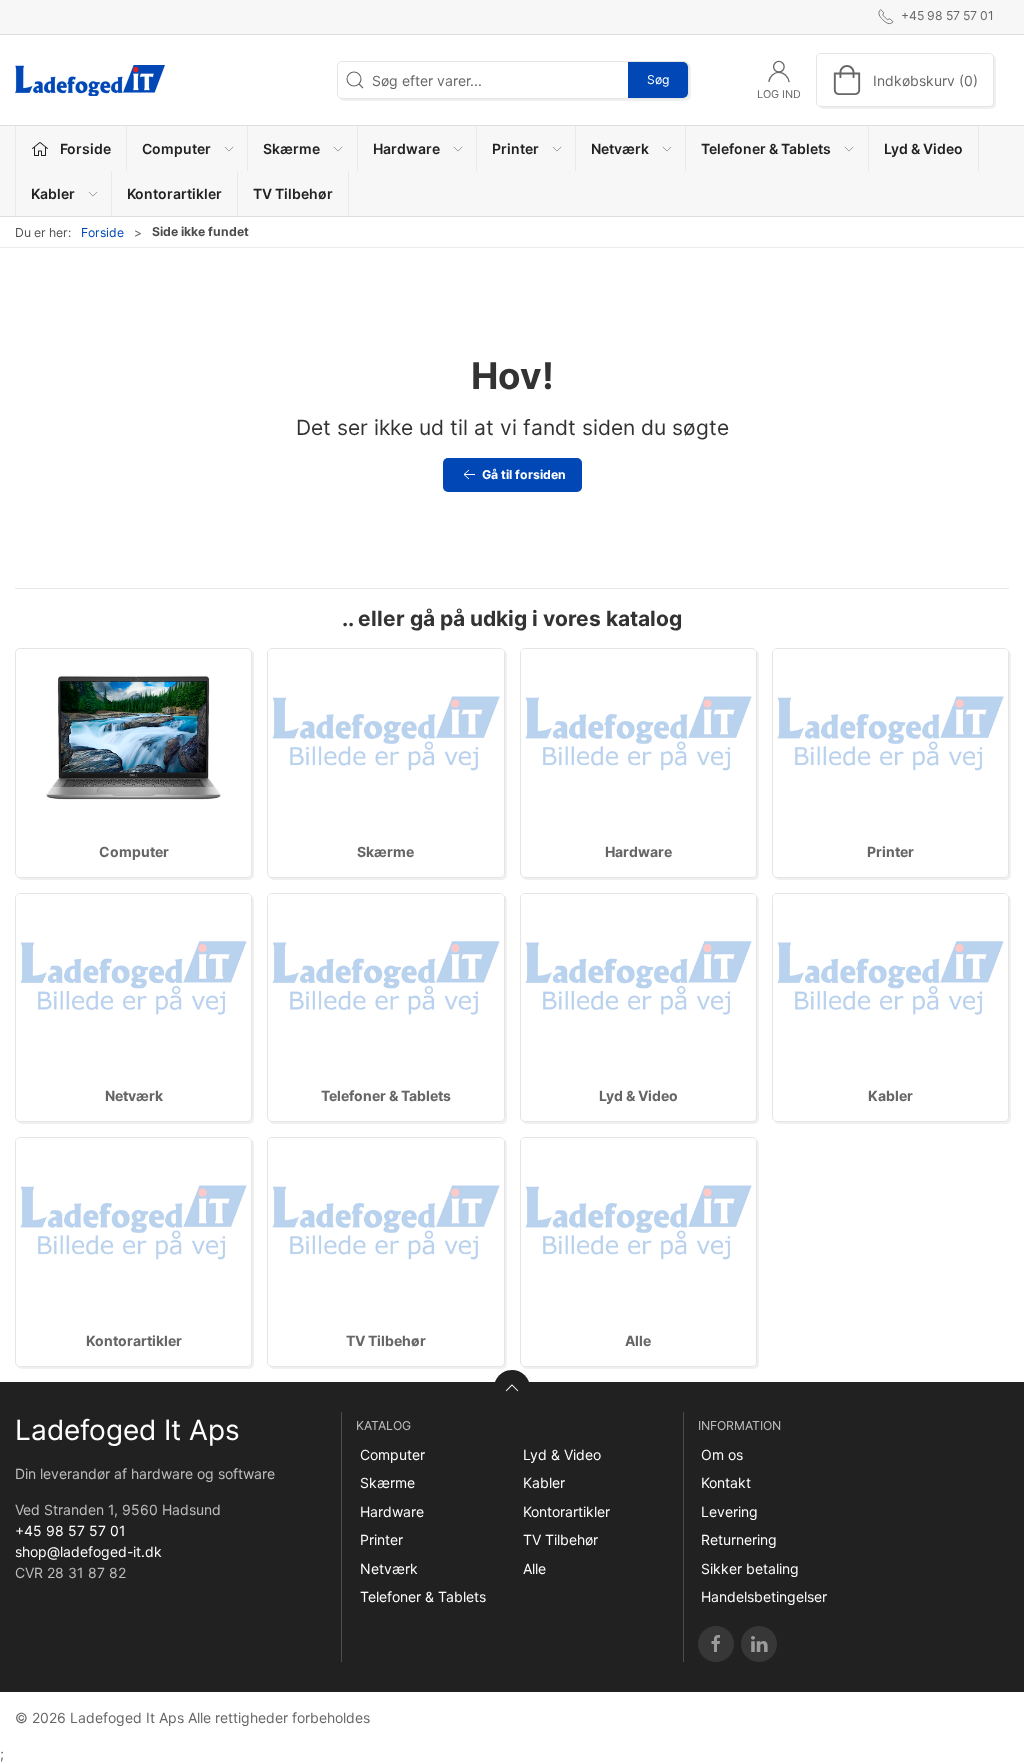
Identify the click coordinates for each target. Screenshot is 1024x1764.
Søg (658, 79)
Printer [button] (515, 148)
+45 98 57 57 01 (70, 1530)
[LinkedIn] (759, 1644)
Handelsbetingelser (764, 1596)
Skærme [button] (291, 148)
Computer (134, 851)
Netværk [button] (620, 148)
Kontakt (726, 1482)
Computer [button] (176, 148)
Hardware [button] (406, 148)
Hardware (638, 851)
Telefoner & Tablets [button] (766, 148)
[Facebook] (716, 1644)
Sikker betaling (750, 1568)
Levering (729, 1511)
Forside (102, 232)
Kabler (890, 1095)
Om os (722, 1454)
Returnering (739, 1539)
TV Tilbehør (293, 193)
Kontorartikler (174, 193)
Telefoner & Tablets (386, 1095)
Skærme (385, 851)
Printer (890, 851)
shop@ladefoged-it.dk (88, 1551)
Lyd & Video (923, 148)
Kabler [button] (53, 193)
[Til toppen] (512, 1388)
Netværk (134, 1095)
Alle (638, 1340)
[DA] (90, 80)
